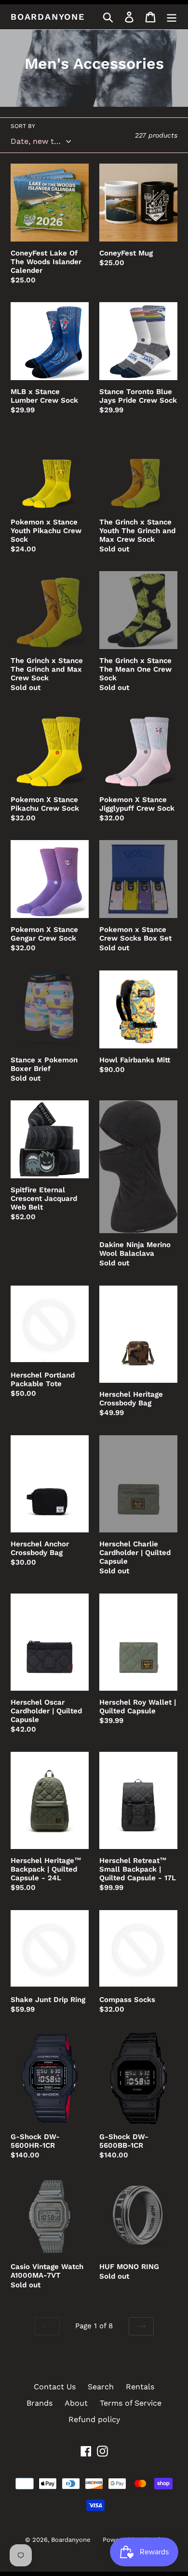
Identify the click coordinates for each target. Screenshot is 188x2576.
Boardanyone (48, 17)
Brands (40, 2403)
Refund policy (94, 2419)
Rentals (140, 2387)
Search (101, 2387)
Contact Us (55, 2387)
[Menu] (172, 17)
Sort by (23, 126)
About (76, 2403)
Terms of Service (131, 2403)
